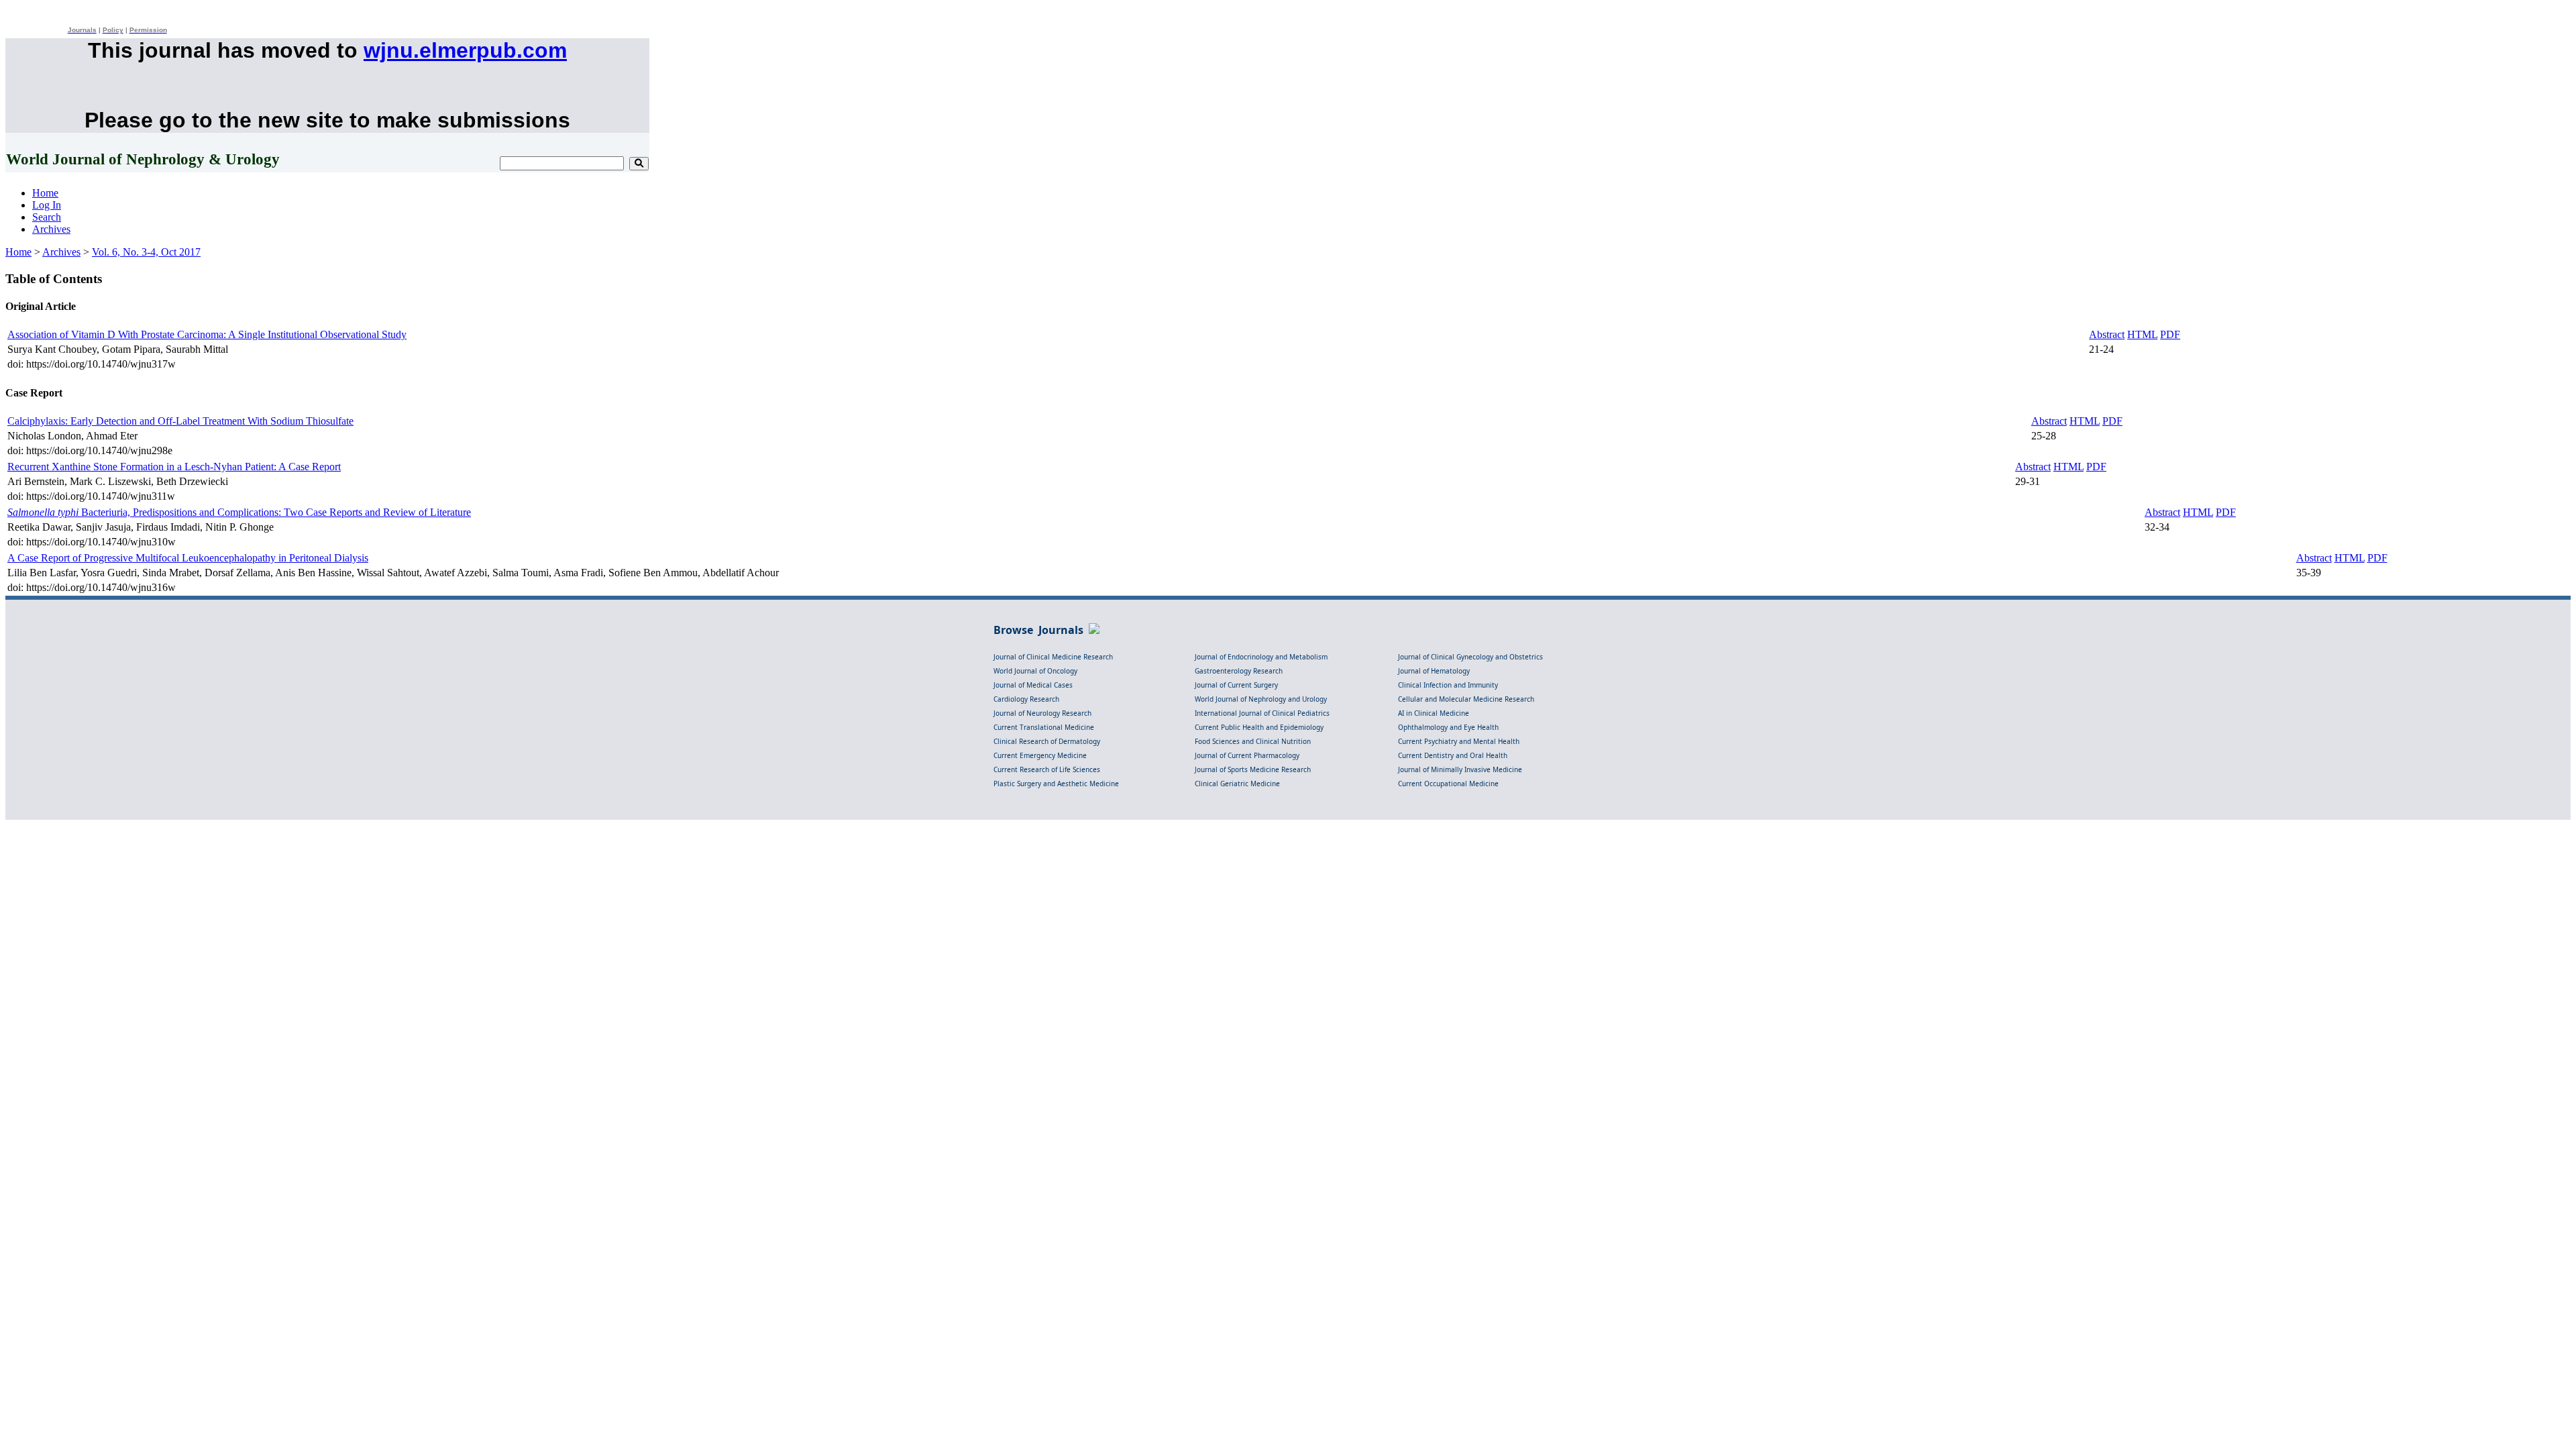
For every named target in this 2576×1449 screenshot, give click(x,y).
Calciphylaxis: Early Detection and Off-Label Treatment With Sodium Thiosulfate (180, 421)
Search (47, 217)
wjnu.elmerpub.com (465, 50)
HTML (2142, 334)
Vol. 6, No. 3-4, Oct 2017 (146, 252)
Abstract (2107, 334)
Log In (47, 205)
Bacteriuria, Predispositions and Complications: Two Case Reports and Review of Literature (239, 512)
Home (45, 193)
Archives (51, 229)
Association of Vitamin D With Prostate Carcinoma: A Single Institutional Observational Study (207, 334)
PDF (2170, 334)
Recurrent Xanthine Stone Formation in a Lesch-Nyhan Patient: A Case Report (174, 467)
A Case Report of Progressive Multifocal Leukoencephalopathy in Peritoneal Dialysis (188, 558)
